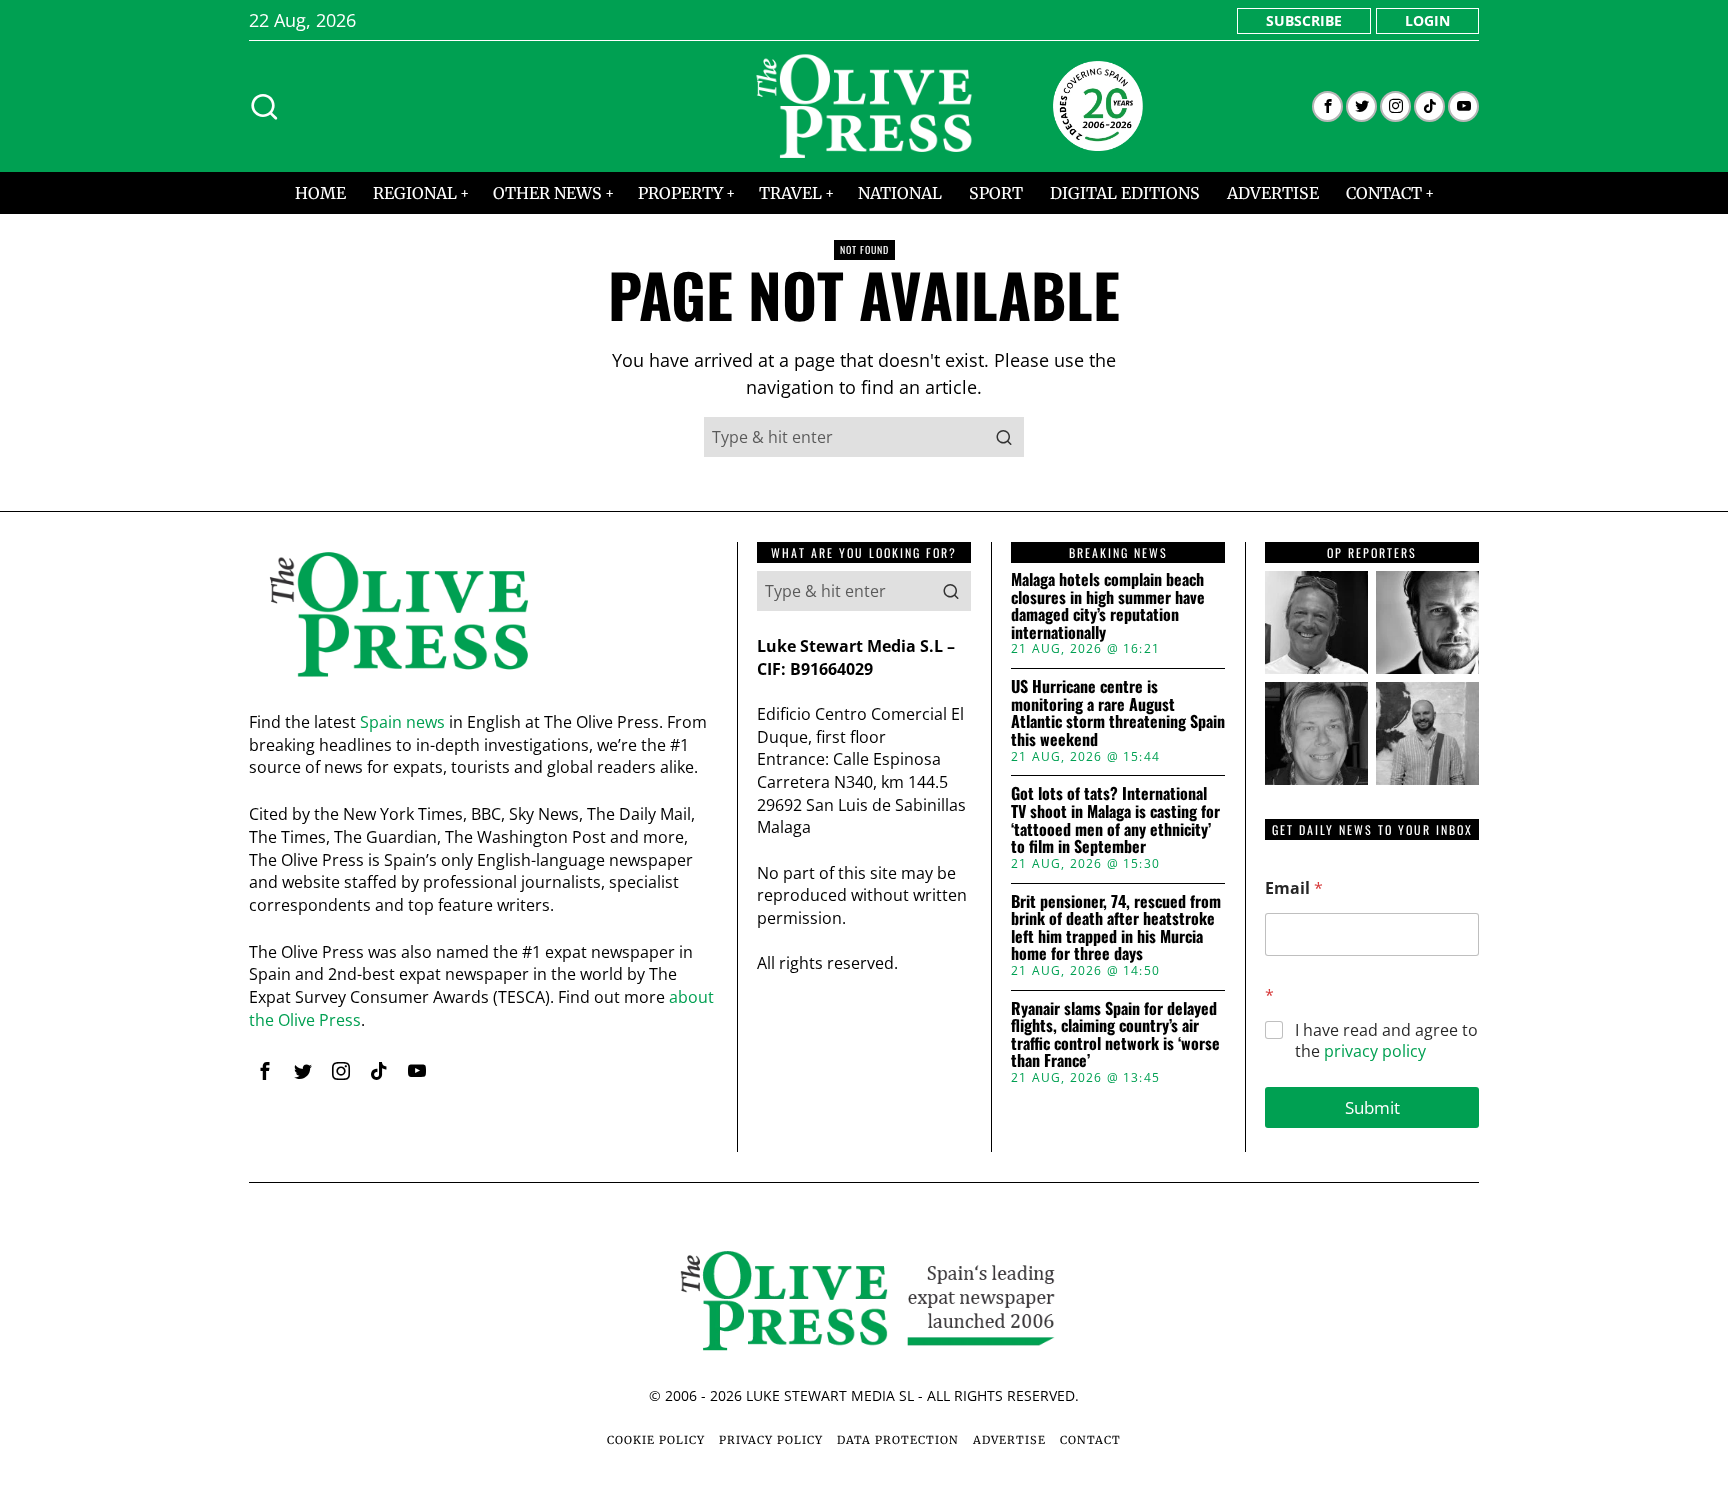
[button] (1004, 437)
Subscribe (1304, 20)
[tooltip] (1327, 106)
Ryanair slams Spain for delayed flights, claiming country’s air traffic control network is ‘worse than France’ (1115, 1035)
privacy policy (1375, 1051)
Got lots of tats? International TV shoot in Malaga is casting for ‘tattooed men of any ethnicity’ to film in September (1115, 820)
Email (1294, 888)
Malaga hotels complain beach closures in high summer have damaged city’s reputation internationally (1108, 606)
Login (1427, 20)
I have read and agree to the (1386, 1041)
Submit (1372, 1107)
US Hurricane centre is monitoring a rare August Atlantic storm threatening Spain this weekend (1118, 713)
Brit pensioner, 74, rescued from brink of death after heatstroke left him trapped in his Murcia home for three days (1116, 928)
